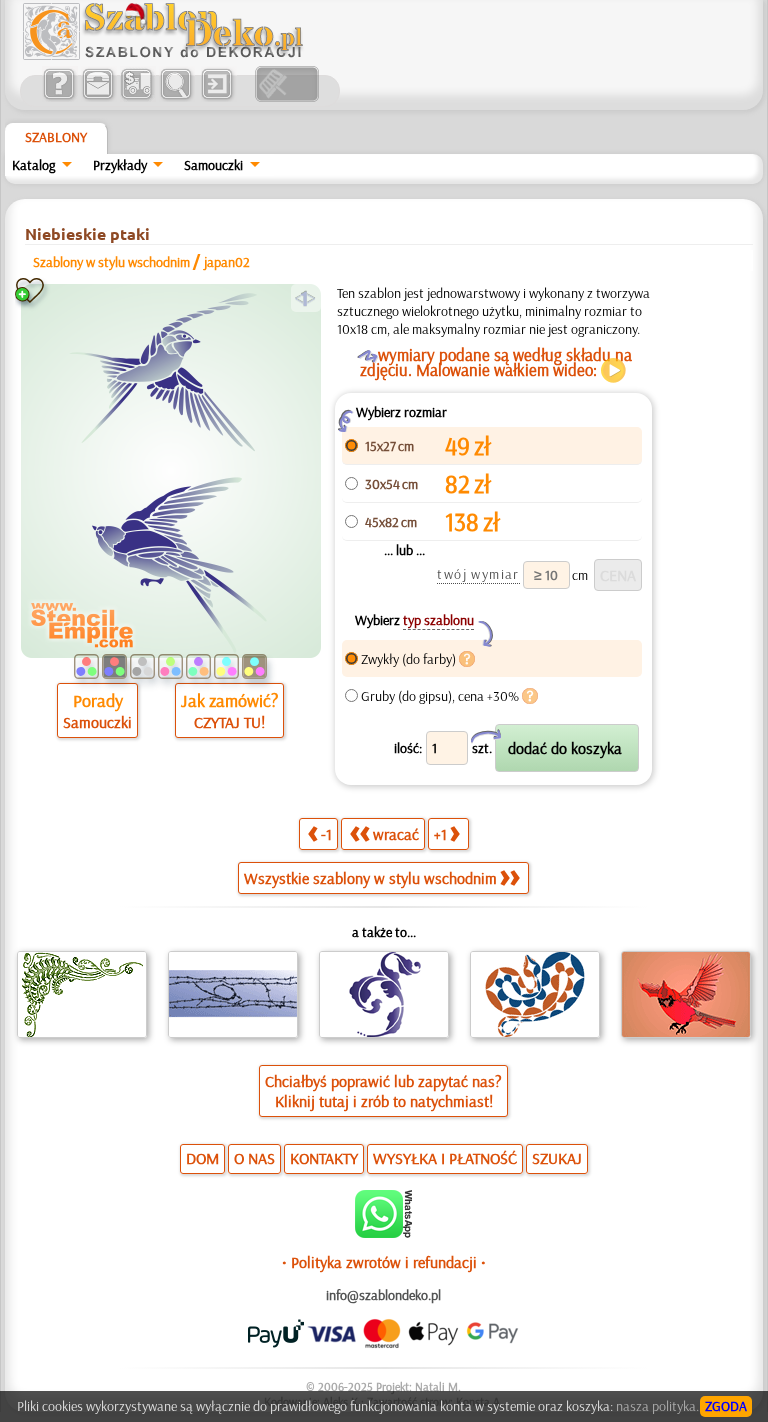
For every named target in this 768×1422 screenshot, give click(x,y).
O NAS (254, 1158)
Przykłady (120, 165)
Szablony (56, 137)
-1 (326, 834)
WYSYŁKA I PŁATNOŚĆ (445, 1158)
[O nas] (58, 97)
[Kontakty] (97, 97)
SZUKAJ (557, 1158)
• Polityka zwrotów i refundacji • (384, 1262)
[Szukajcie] (175, 97)
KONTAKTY (324, 1158)
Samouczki (213, 165)
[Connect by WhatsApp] (383, 1233)
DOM (202, 1158)
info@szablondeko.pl (383, 1295)
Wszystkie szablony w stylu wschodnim (370, 878)
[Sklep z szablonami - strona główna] (179, 55)
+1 (440, 834)
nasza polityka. (657, 1406)
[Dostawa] (136, 97)
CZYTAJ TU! (229, 722)
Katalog (33, 165)
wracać (396, 834)
